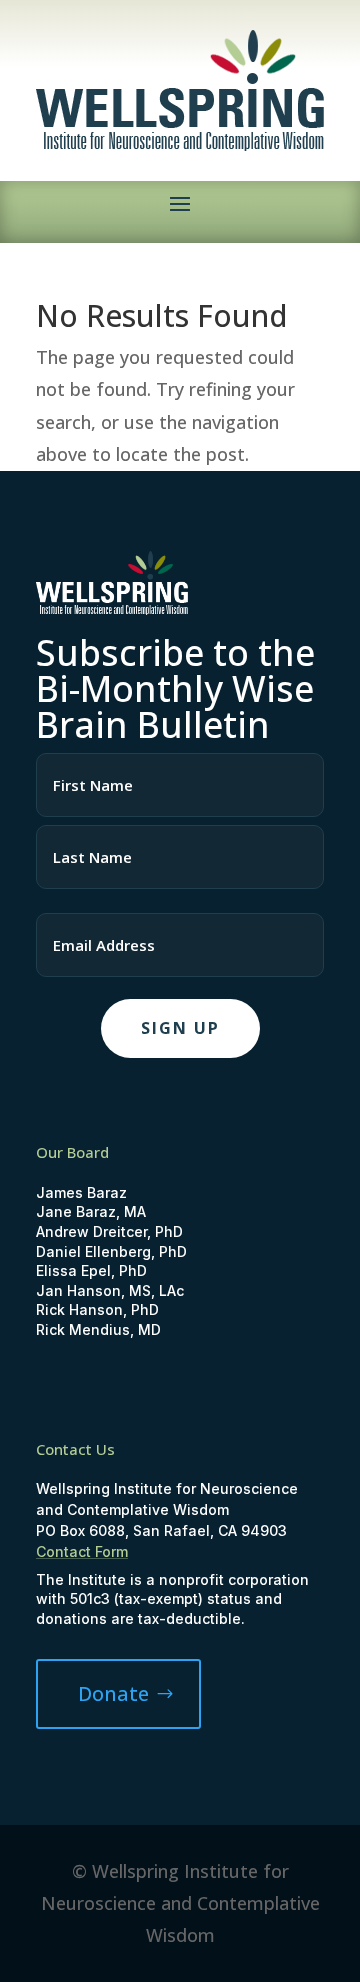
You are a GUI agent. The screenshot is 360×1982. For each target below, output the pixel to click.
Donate (113, 1693)
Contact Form (82, 1551)
